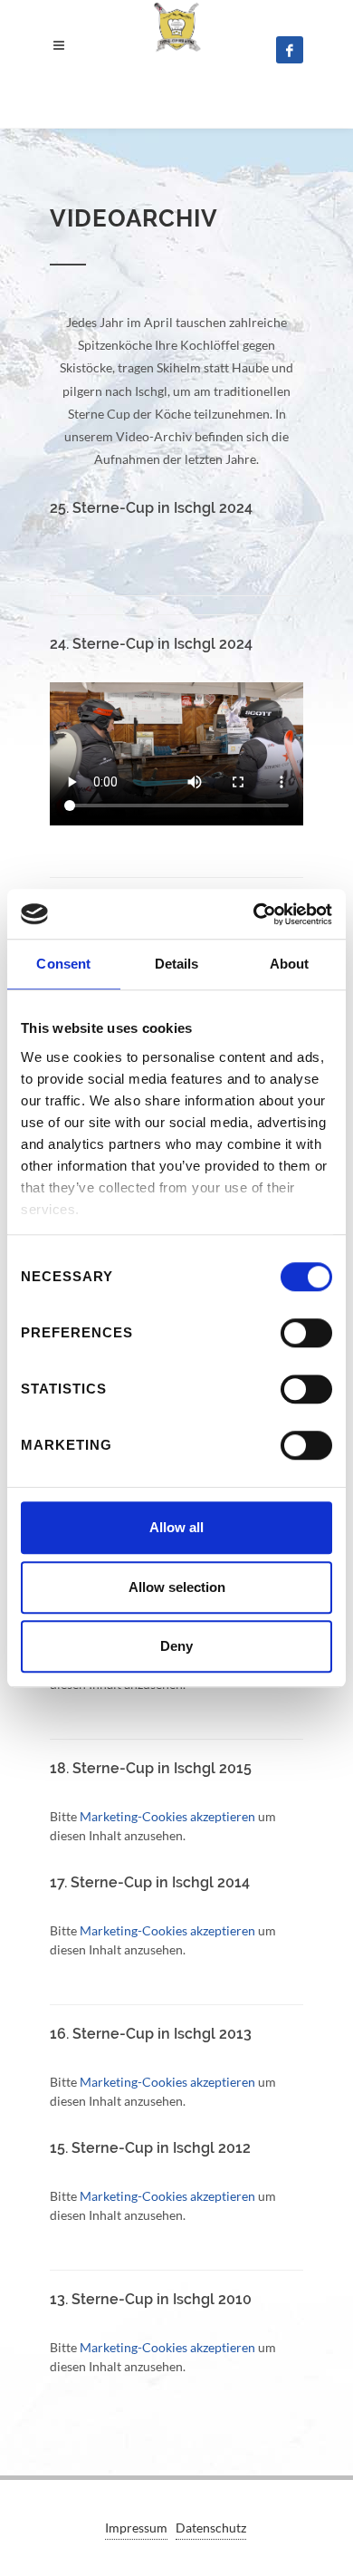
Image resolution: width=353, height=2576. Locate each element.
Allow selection (177, 1587)
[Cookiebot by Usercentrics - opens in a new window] (254, 914)
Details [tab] (177, 964)
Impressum (136, 2528)
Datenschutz (211, 2528)
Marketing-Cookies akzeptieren (167, 1816)
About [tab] (290, 964)
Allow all (176, 1527)
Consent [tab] (63, 964)
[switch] (306, 1333)
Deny (176, 1646)
